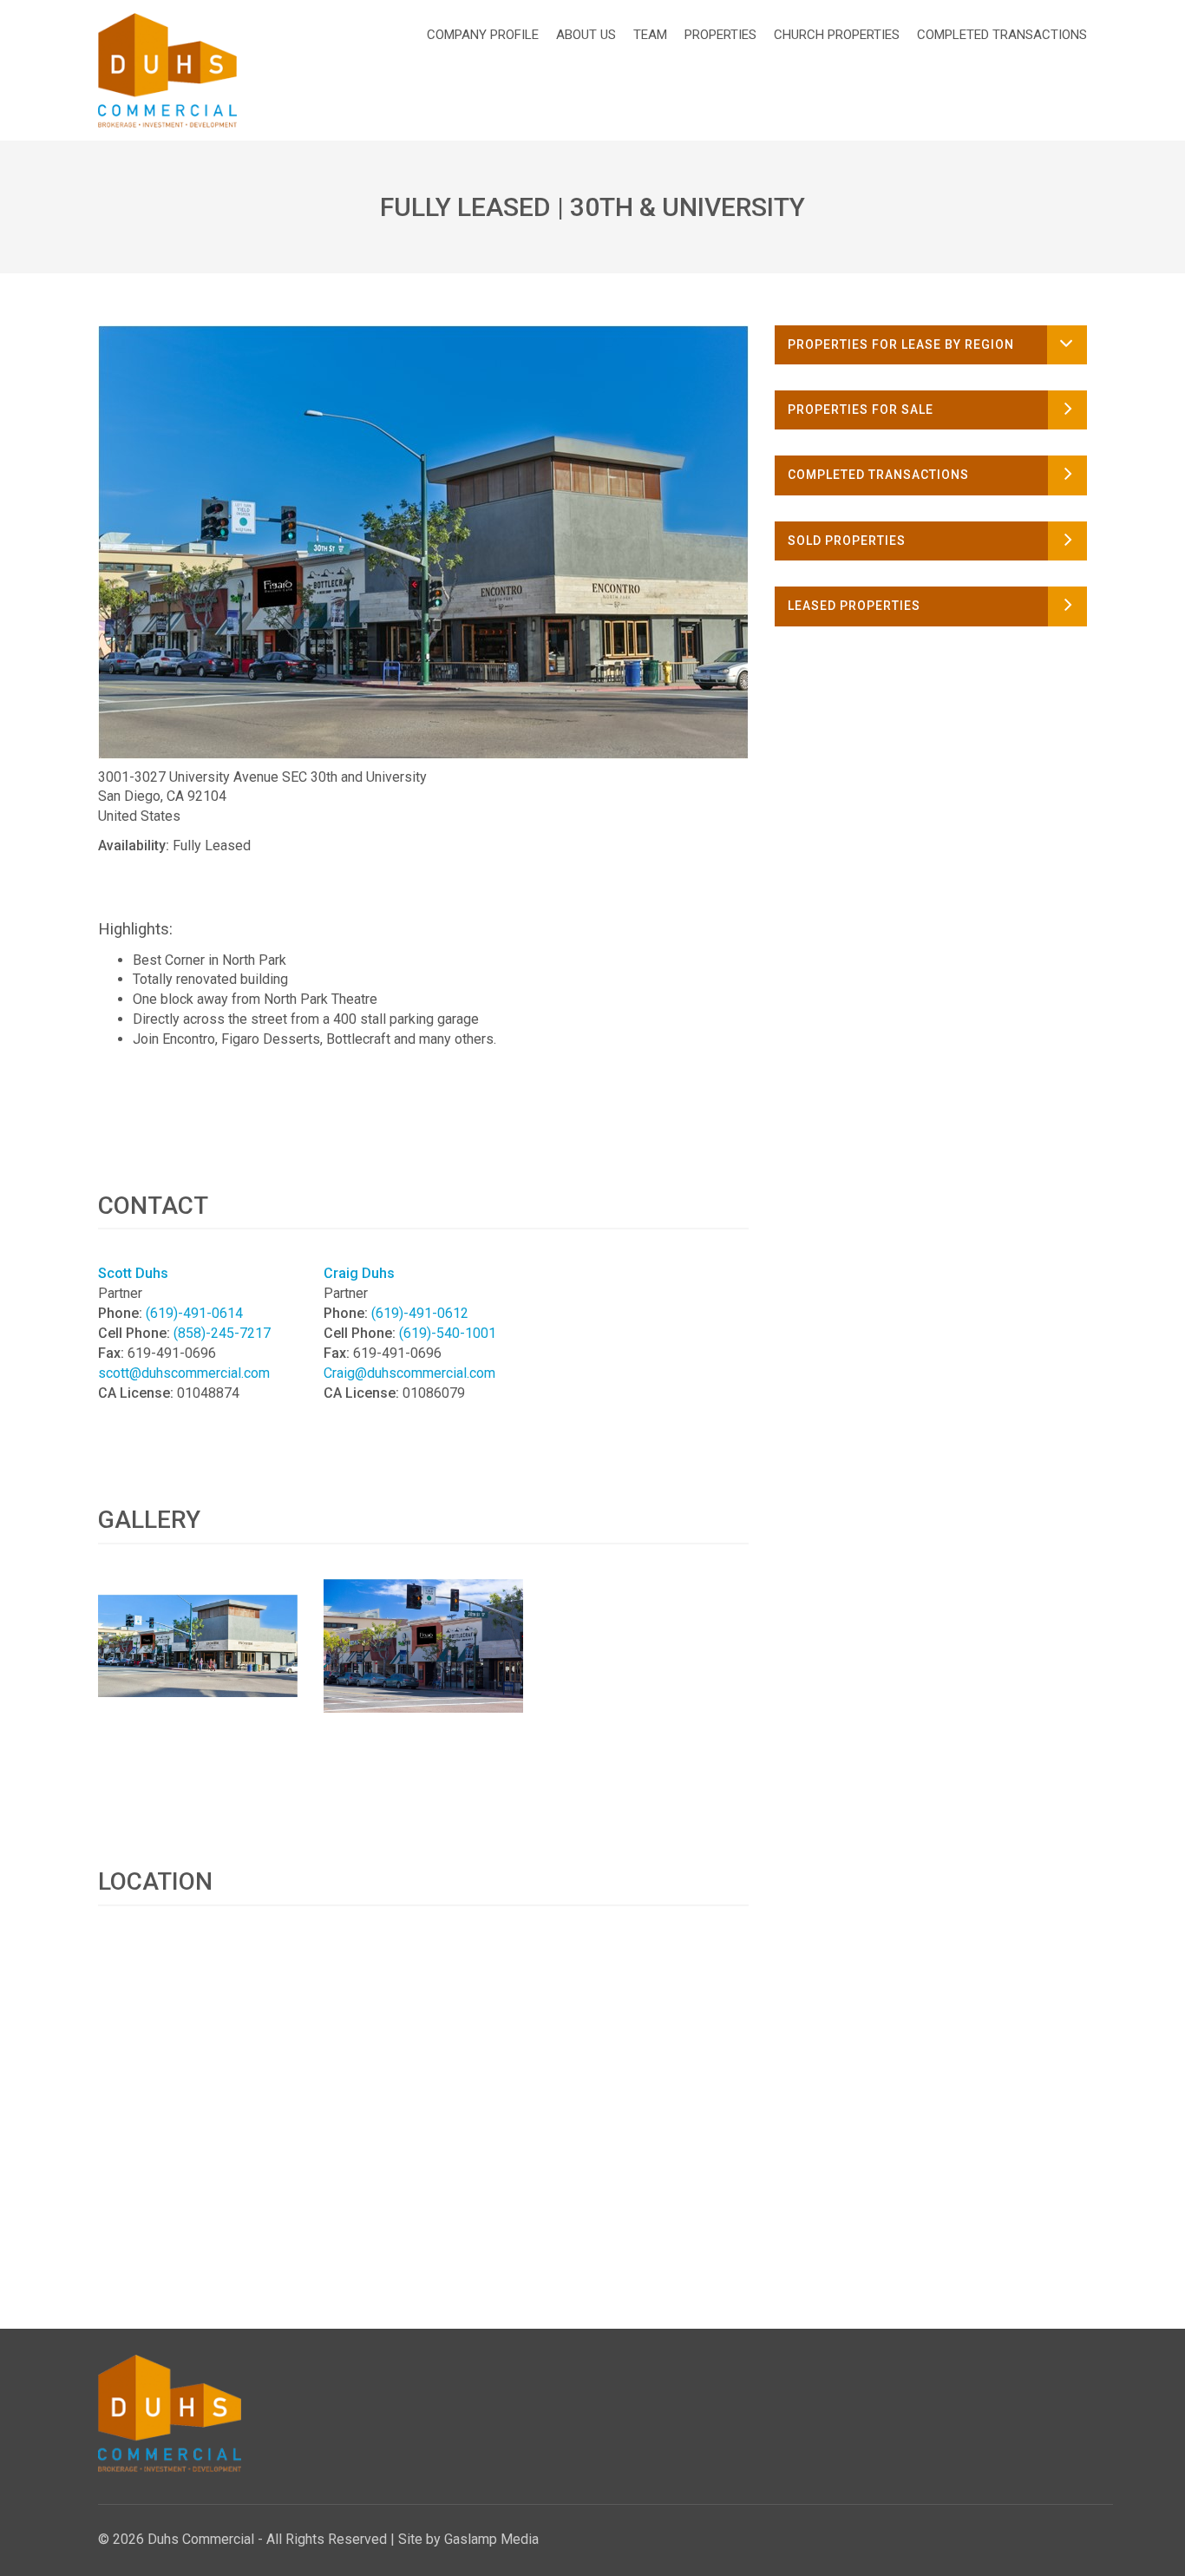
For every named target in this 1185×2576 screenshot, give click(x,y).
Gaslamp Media (491, 2539)
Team (650, 35)
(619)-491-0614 (194, 1313)
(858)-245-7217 (222, 1333)
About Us (586, 35)
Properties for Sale (861, 410)
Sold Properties (847, 541)
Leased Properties (854, 606)
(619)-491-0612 (420, 1313)
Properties (720, 35)
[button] (931, 345)
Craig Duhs (359, 1273)
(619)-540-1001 (448, 1333)
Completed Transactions (1002, 35)
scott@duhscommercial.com (184, 1373)
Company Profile (483, 35)
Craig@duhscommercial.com (409, 1373)
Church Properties (837, 35)
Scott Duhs (133, 1273)
